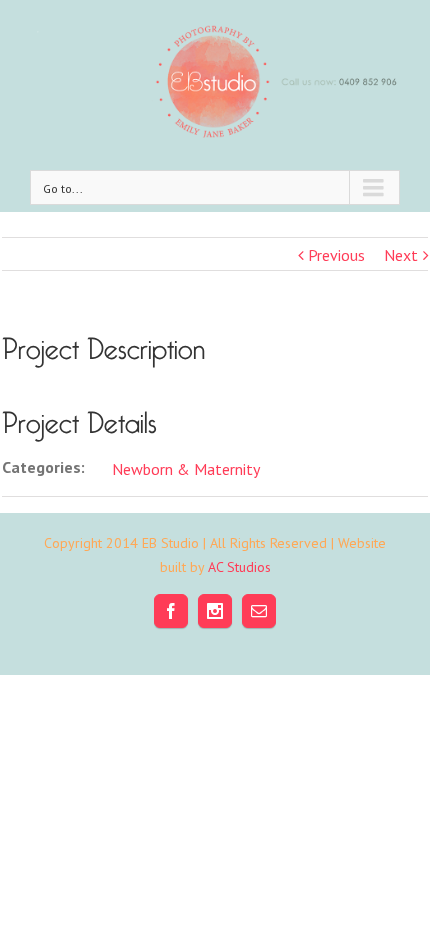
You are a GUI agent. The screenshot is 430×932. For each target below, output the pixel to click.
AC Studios (239, 567)
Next (401, 255)
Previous (336, 255)
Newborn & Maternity (186, 469)
